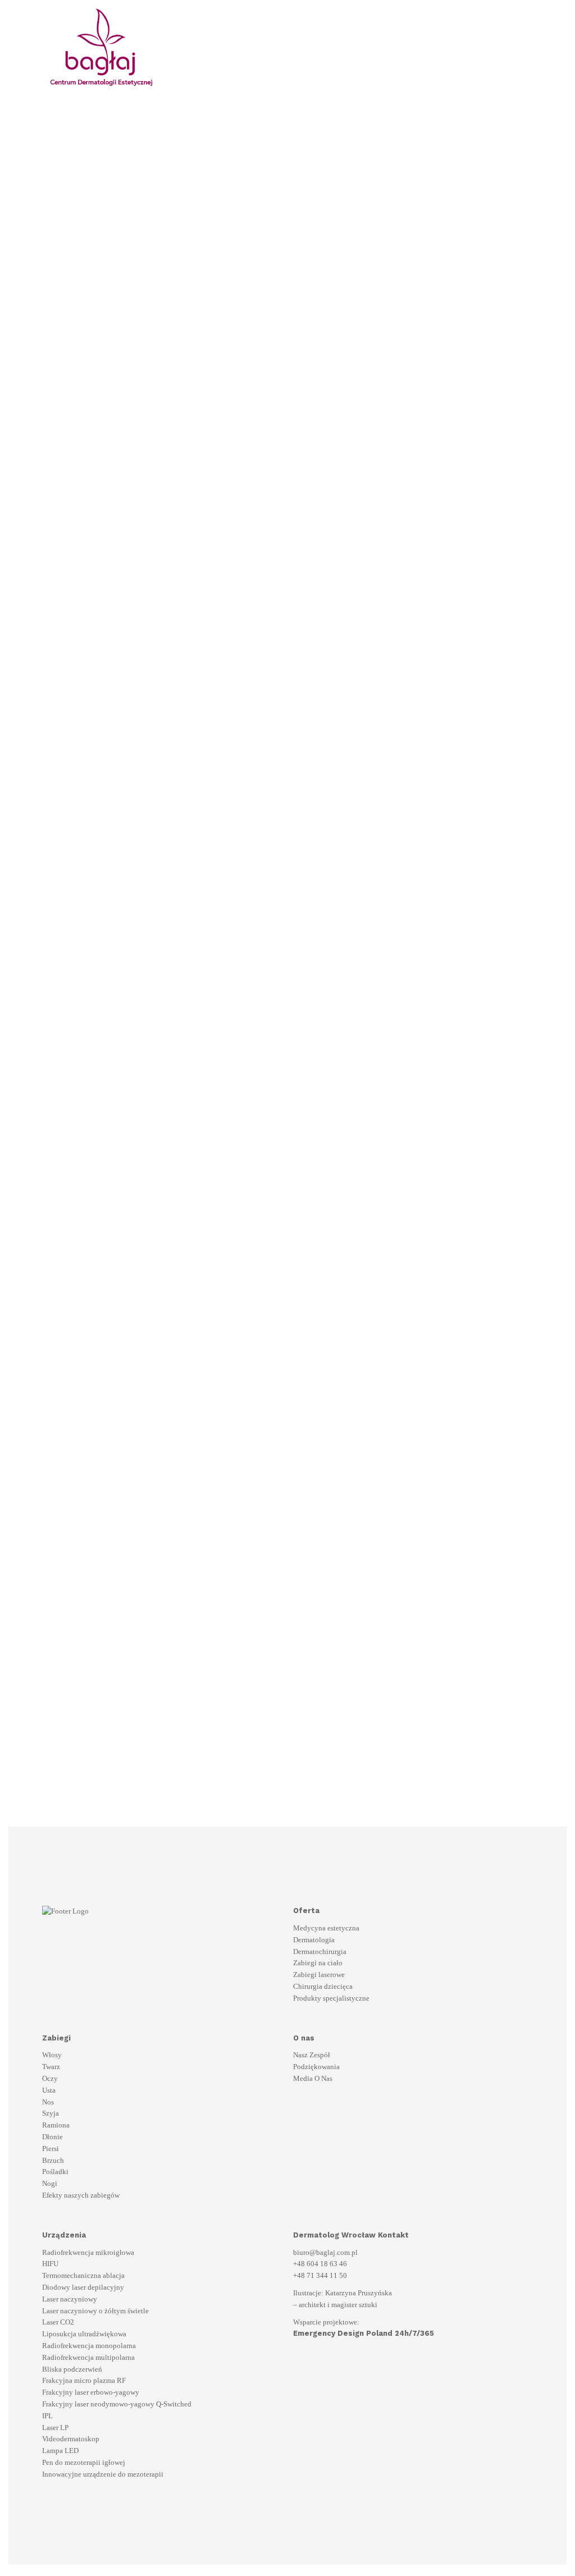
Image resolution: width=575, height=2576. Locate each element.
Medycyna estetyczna (326, 1928)
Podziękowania (316, 2067)
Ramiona (56, 2125)
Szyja (51, 2113)
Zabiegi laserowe (319, 1975)
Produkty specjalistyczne (331, 1998)
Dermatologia (314, 1940)
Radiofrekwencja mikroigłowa (88, 2252)
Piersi (51, 2149)
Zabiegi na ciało (318, 1963)
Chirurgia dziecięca (323, 1986)
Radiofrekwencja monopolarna (89, 2346)
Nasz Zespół (312, 2055)
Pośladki (55, 2172)
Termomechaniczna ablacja (83, 2275)
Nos (48, 2102)
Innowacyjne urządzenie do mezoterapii (103, 2474)
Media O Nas (313, 2078)
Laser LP (55, 2428)
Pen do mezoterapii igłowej (84, 2462)
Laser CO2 (58, 2322)
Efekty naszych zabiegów (81, 2195)
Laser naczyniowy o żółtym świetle (95, 2311)
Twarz (51, 2067)
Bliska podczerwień (72, 2369)
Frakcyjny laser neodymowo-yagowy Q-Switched (117, 2404)
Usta (49, 2090)
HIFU (50, 2264)
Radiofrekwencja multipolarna (88, 2357)
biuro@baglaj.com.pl (325, 2252)
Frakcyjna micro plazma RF (84, 2380)
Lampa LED (60, 2451)
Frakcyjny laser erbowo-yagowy (91, 2392)
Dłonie (53, 2137)
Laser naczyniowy (70, 2299)
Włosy (52, 2055)
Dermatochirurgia (320, 1952)
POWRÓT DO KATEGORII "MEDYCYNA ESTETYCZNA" (220, 1738)
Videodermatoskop (71, 2439)
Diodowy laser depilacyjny (83, 2287)
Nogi (50, 2183)
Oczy (50, 2078)
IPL (47, 2416)
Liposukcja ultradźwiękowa (84, 2334)
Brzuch (53, 2160)
